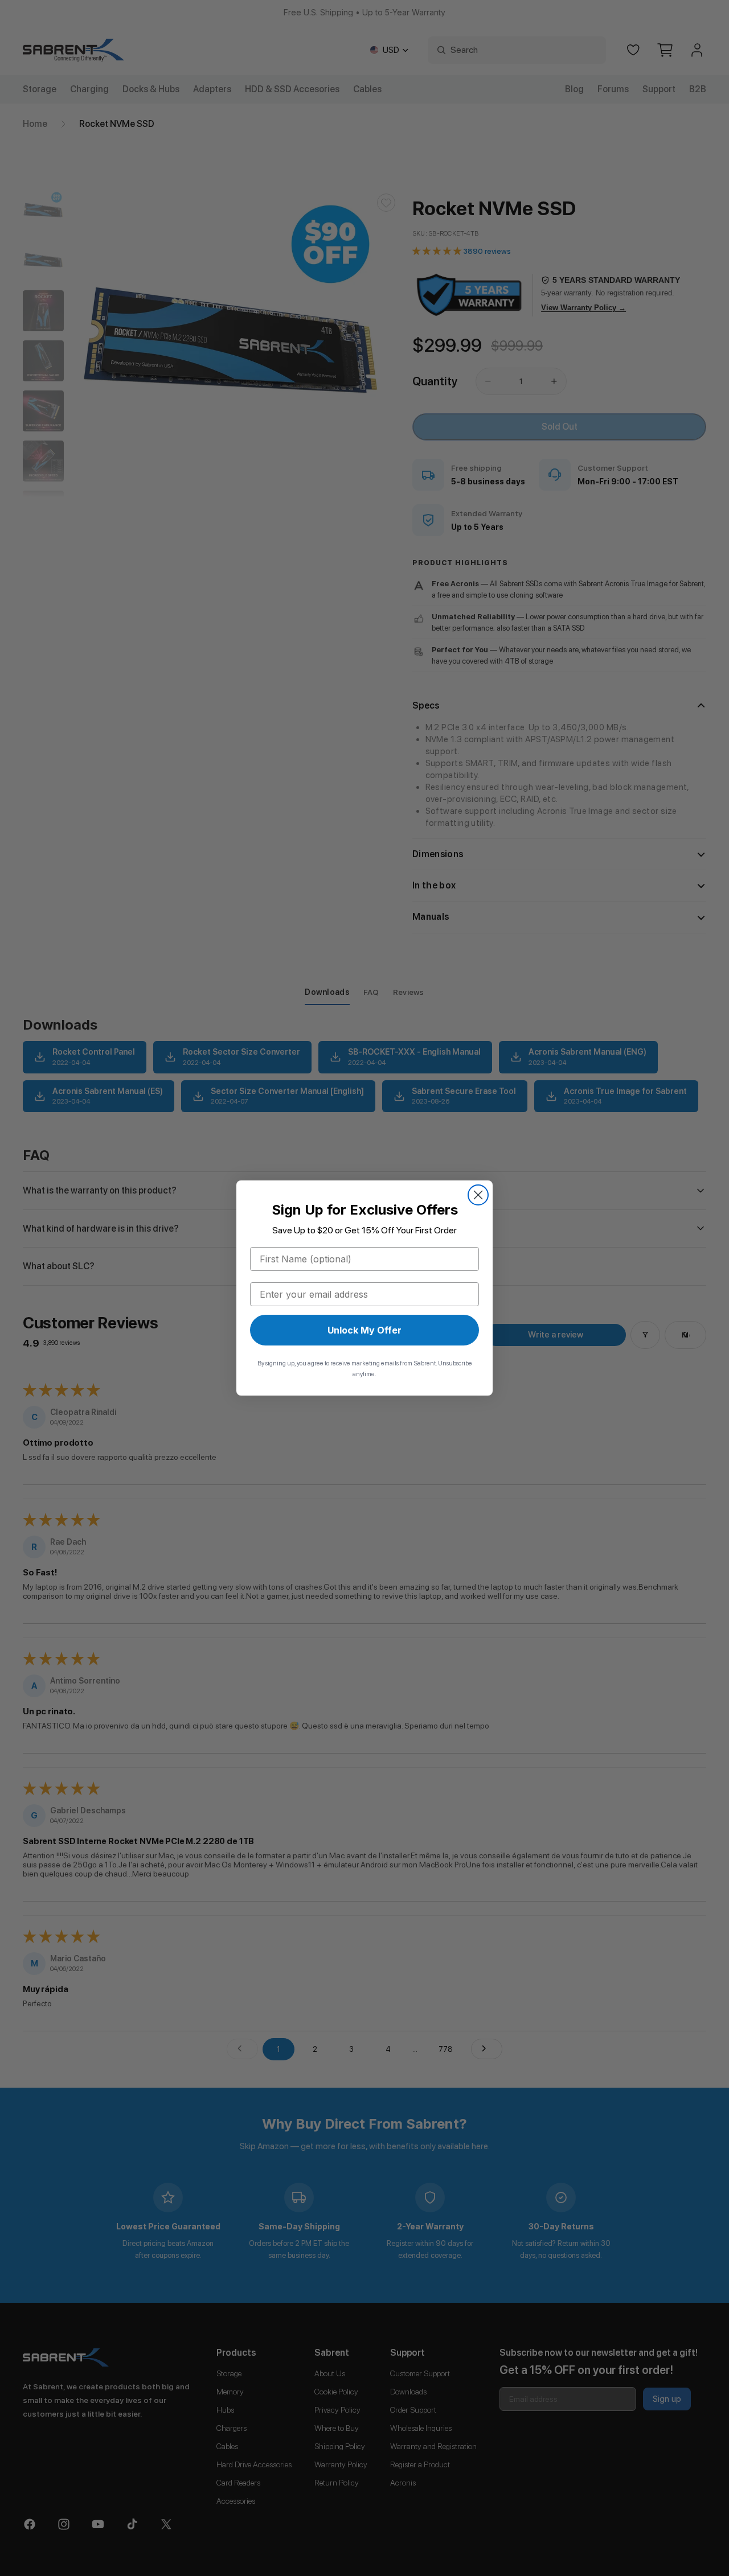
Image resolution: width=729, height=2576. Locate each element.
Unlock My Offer (364, 1330)
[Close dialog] (478, 1195)
